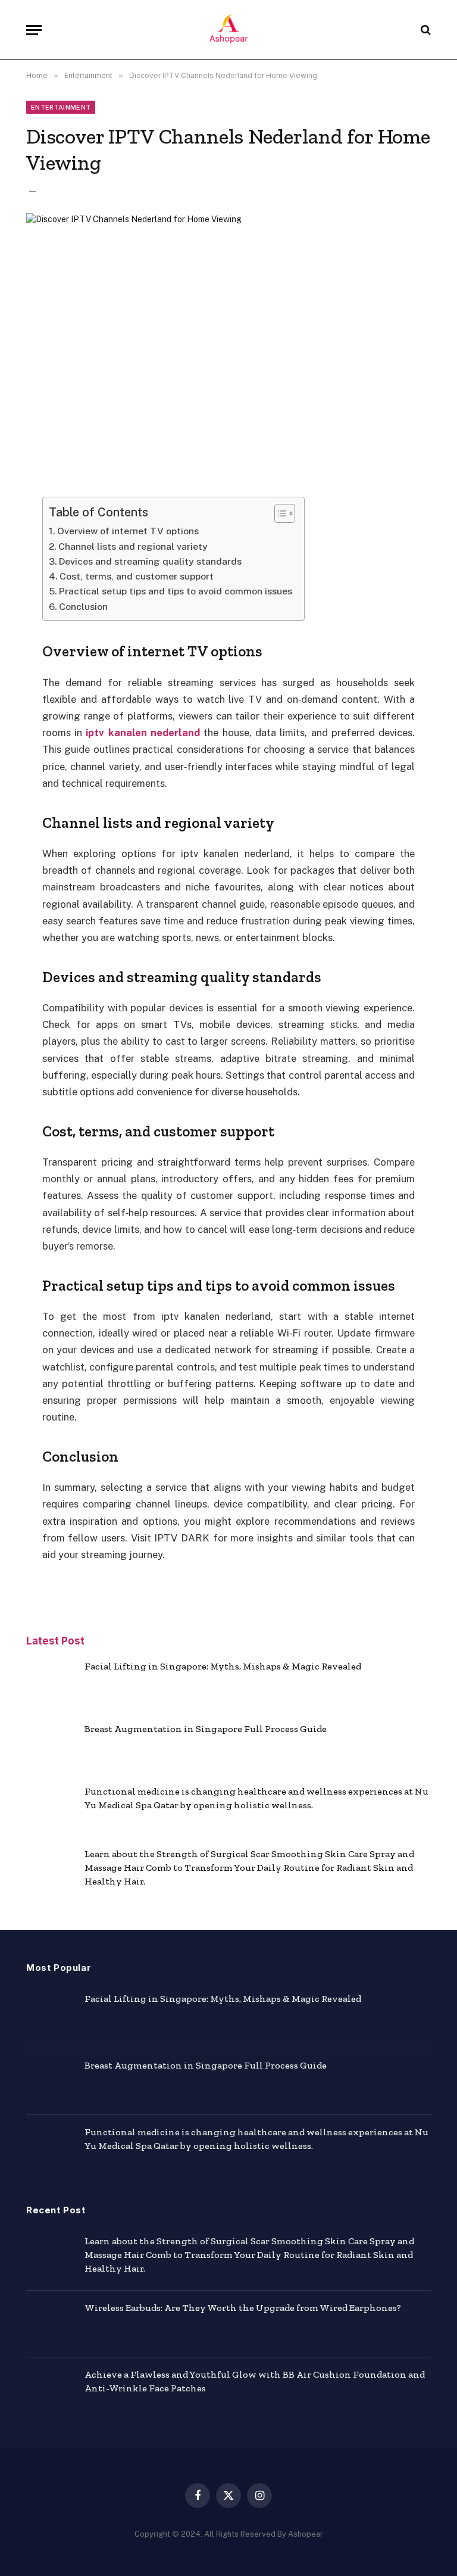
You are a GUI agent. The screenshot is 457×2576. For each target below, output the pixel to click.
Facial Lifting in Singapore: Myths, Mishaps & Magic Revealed (223, 1666)
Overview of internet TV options (128, 531)
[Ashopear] (228, 30)
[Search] (425, 30)
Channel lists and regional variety (133, 546)
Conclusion (83, 607)
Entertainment (61, 107)
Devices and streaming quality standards (150, 561)
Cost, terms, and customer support (137, 576)
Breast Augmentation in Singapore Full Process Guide (206, 1729)
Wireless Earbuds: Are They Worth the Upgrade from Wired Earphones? (243, 2308)
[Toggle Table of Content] (279, 513)
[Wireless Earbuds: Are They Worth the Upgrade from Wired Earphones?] (50, 2324)
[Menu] (34, 30)
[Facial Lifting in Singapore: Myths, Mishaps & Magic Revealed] (50, 1683)
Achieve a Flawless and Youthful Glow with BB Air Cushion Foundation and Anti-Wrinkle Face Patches (255, 2381)
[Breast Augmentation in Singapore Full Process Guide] (50, 1745)
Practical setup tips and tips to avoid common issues (176, 591)
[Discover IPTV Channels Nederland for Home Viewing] (228, 345)
